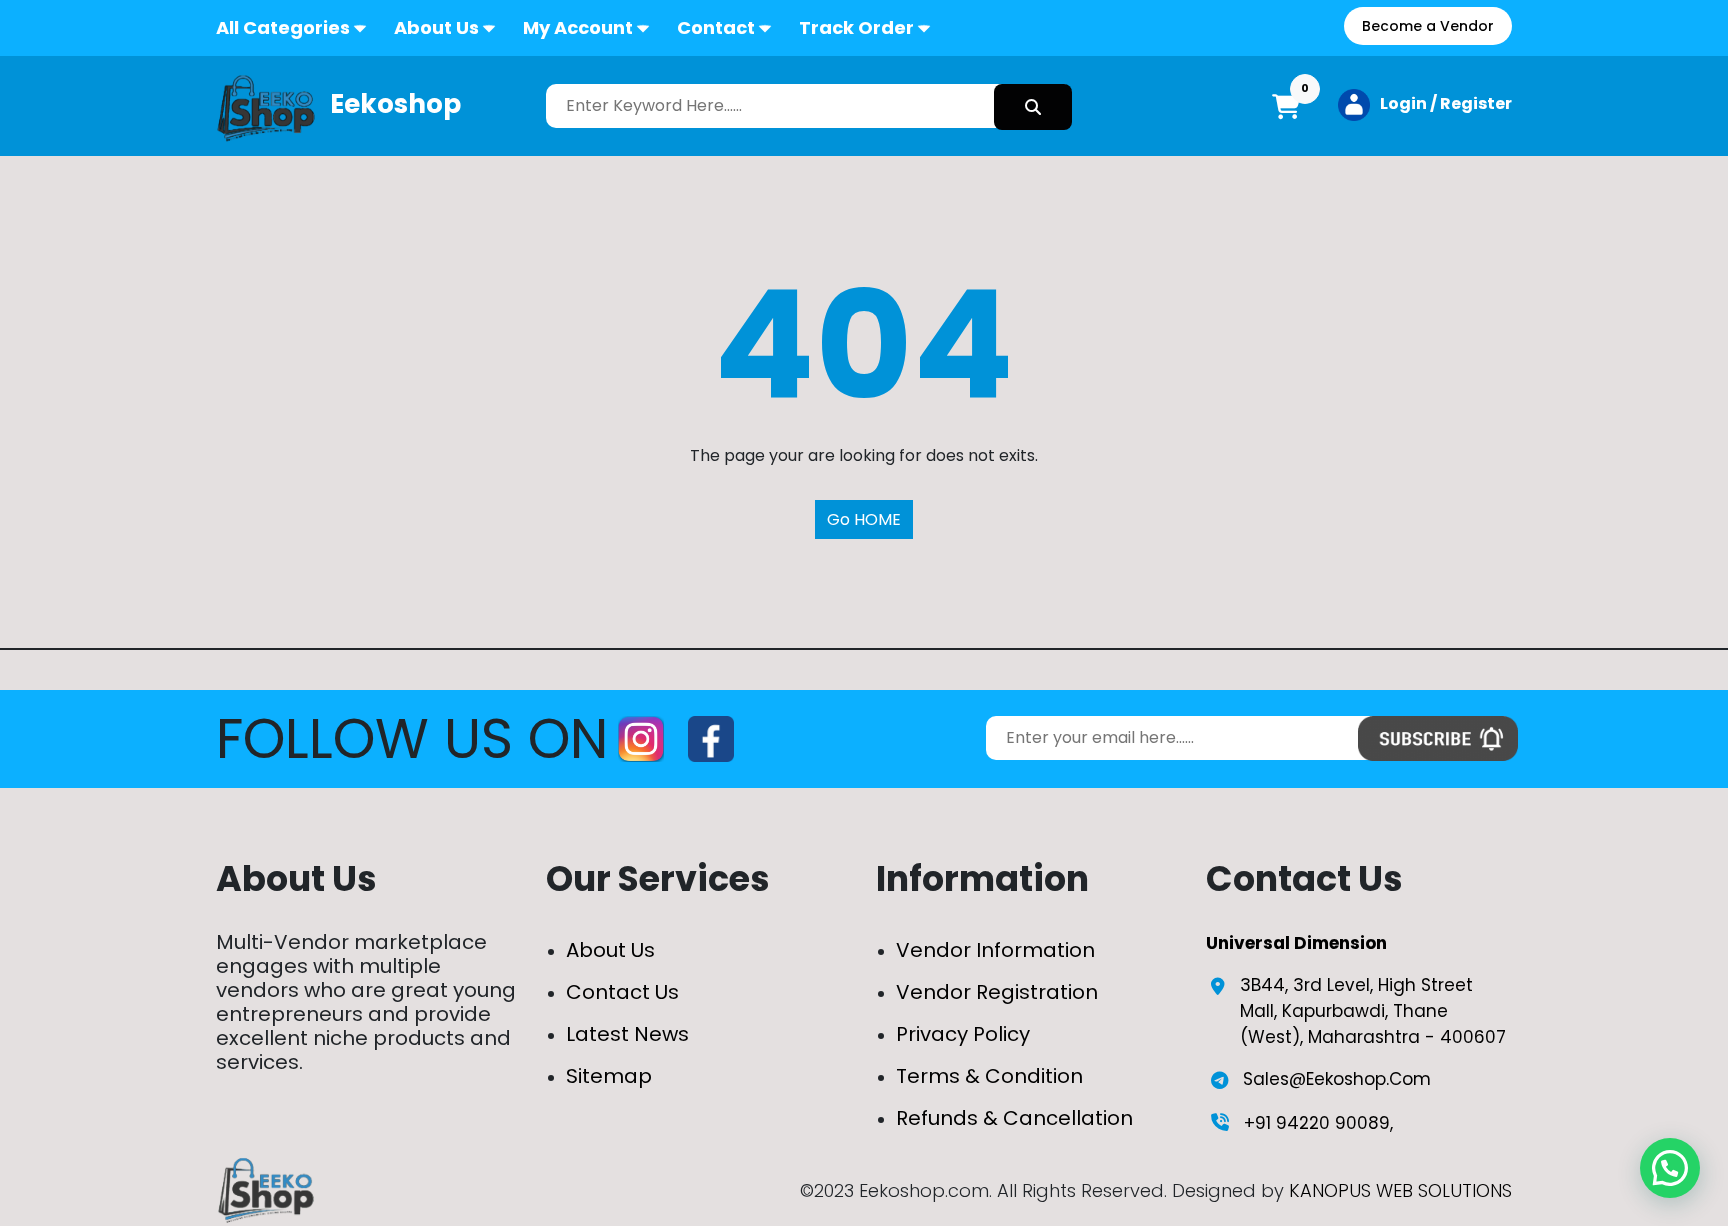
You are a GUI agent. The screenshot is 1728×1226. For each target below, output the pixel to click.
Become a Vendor (1428, 26)
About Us (436, 27)
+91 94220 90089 (1317, 1123)
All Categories (283, 27)
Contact (716, 27)
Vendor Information (995, 950)
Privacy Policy (963, 1034)
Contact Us (622, 992)
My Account (578, 27)
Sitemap (609, 1076)
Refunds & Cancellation (1014, 1118)
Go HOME (864, 519)
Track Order (856, 27)
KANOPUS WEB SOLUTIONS (1400, 1190)
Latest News (627, 1034)
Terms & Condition (989, 1076)
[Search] (1033, 107)
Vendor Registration (997, 992)
